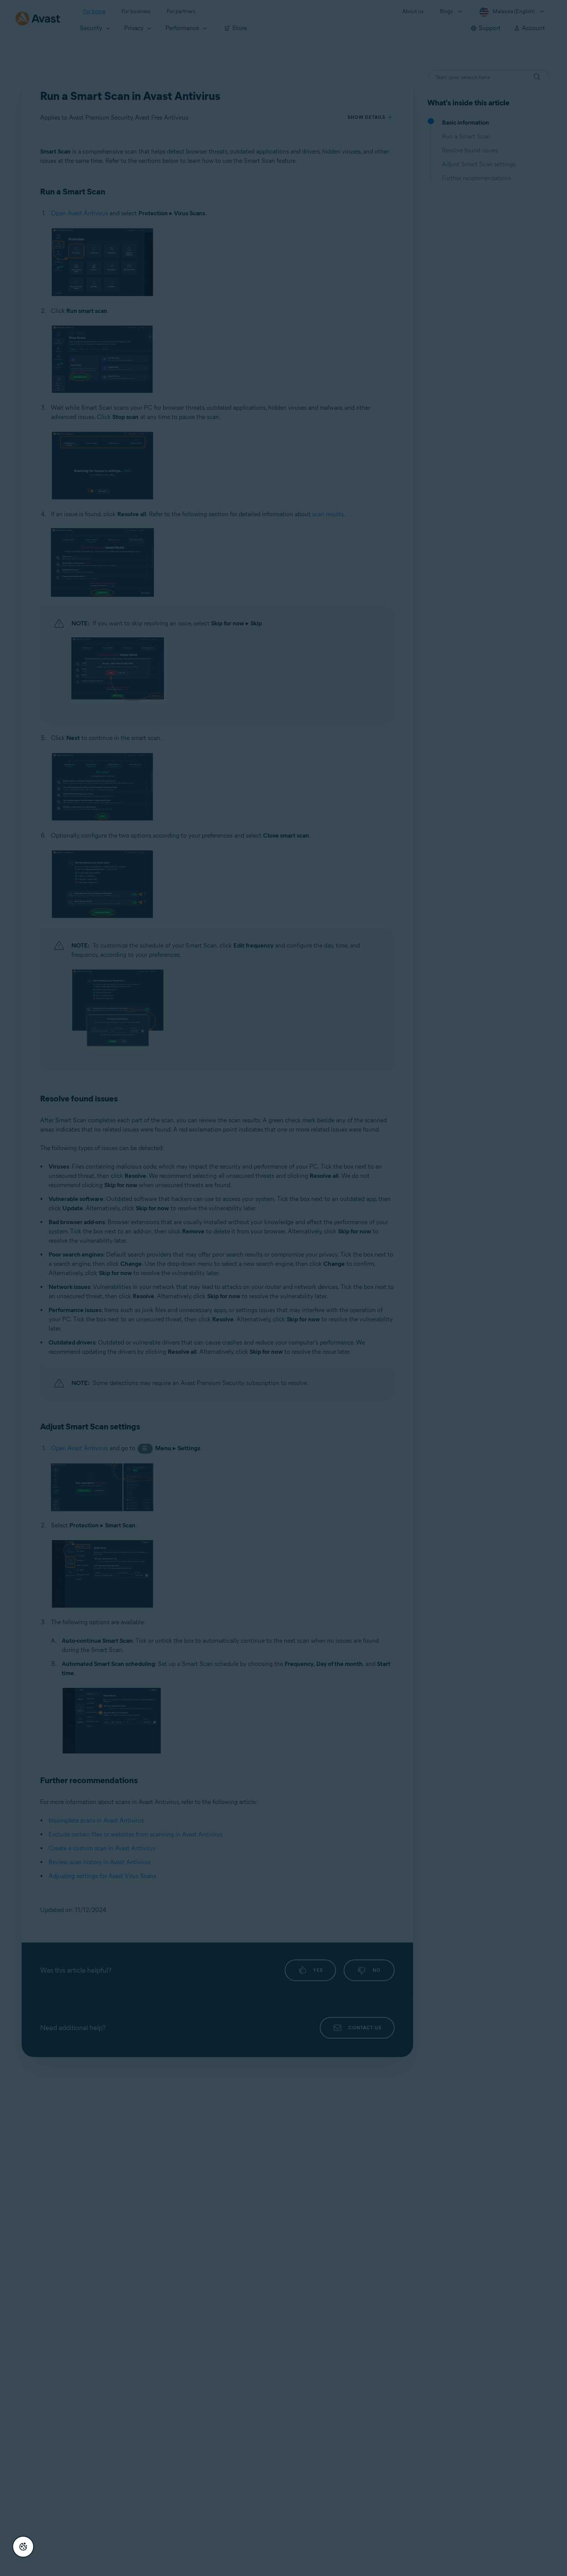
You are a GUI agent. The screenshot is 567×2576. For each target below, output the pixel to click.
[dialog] (283, 1288)
